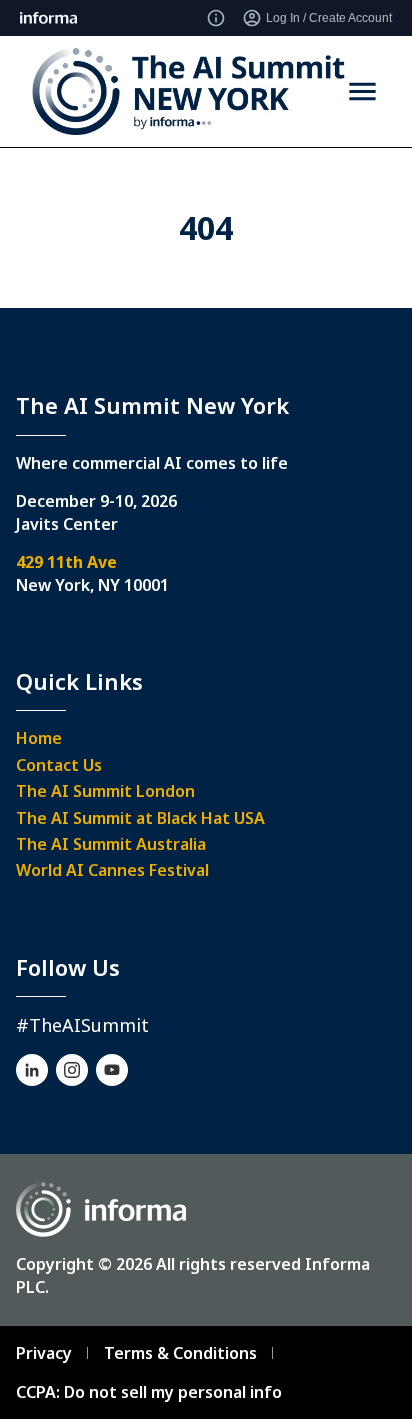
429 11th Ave (66, 562)
